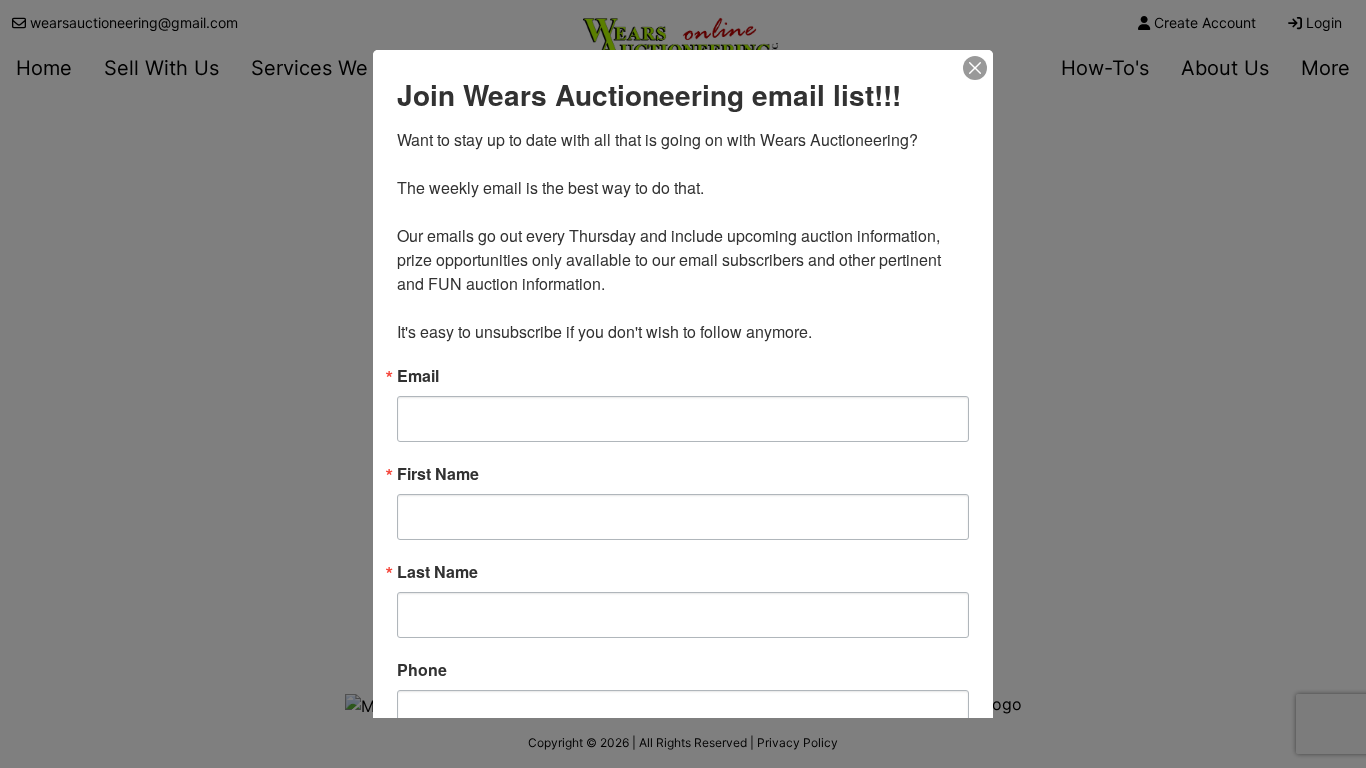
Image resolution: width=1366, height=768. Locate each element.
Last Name (437, 572)
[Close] (975, 68)
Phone (422, 670)
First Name (438, 474)
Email (418, 376)
